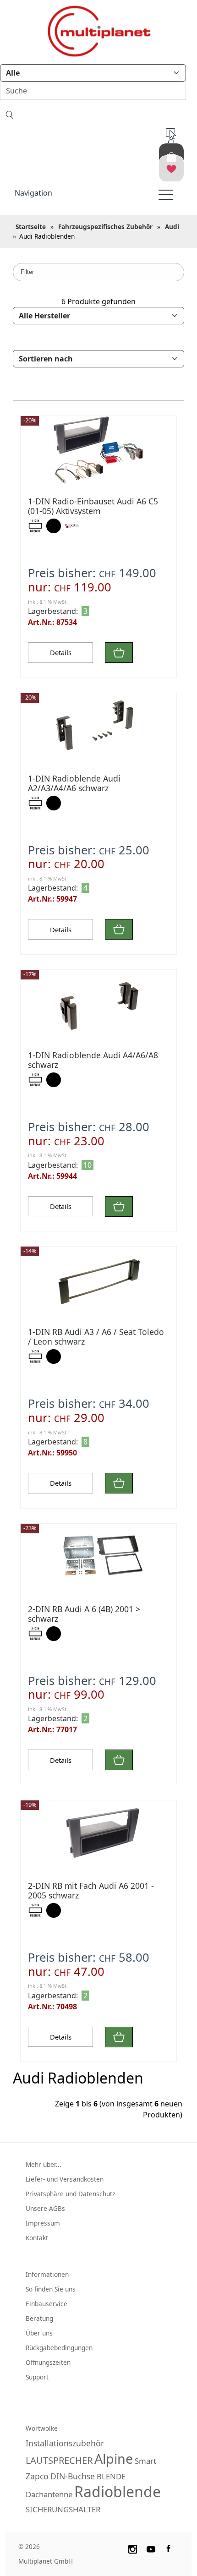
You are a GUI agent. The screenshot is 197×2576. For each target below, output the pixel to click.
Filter (27, 272)
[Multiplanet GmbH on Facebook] (170, 2548)
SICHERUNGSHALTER (63, 2509)
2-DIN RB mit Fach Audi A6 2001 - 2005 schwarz (91, 1890)
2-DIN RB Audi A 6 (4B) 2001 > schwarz (84, 1614)
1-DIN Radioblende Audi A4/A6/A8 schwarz (93, 1060)
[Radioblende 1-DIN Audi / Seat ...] (98, 1281)
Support (37, 2377)
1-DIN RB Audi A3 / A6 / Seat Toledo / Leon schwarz (96, 1337)
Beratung (39, 2318)
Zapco (37, 2476)
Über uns (39, 2333)
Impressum (43, 2223)
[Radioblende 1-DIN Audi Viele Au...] (98, 727)
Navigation (33, 193)
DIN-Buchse (73, 2476)
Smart (145, 2461)
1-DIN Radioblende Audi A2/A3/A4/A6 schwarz (74, 783)
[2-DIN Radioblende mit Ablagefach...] (98, 1558)
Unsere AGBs (45, 2208)
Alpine (114, 2458)
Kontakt (37, 2238)
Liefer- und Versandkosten (65, 2179)
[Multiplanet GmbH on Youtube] (151, 2548)
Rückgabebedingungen (59, 2348)
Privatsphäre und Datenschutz (70, 2194)
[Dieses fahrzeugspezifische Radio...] (98, 450)
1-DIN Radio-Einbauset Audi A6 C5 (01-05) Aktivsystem (93, 506)
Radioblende (118, 2491)
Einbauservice (47, 2304)
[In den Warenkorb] (119, 653)
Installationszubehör (65, 2443)
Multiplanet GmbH (46, 2561)
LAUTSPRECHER (59, 2460)
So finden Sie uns (51, 2289)
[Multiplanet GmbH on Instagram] (132, 2548)
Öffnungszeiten (48, 2362)
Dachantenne (49, 2494)
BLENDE (111, 2476)
